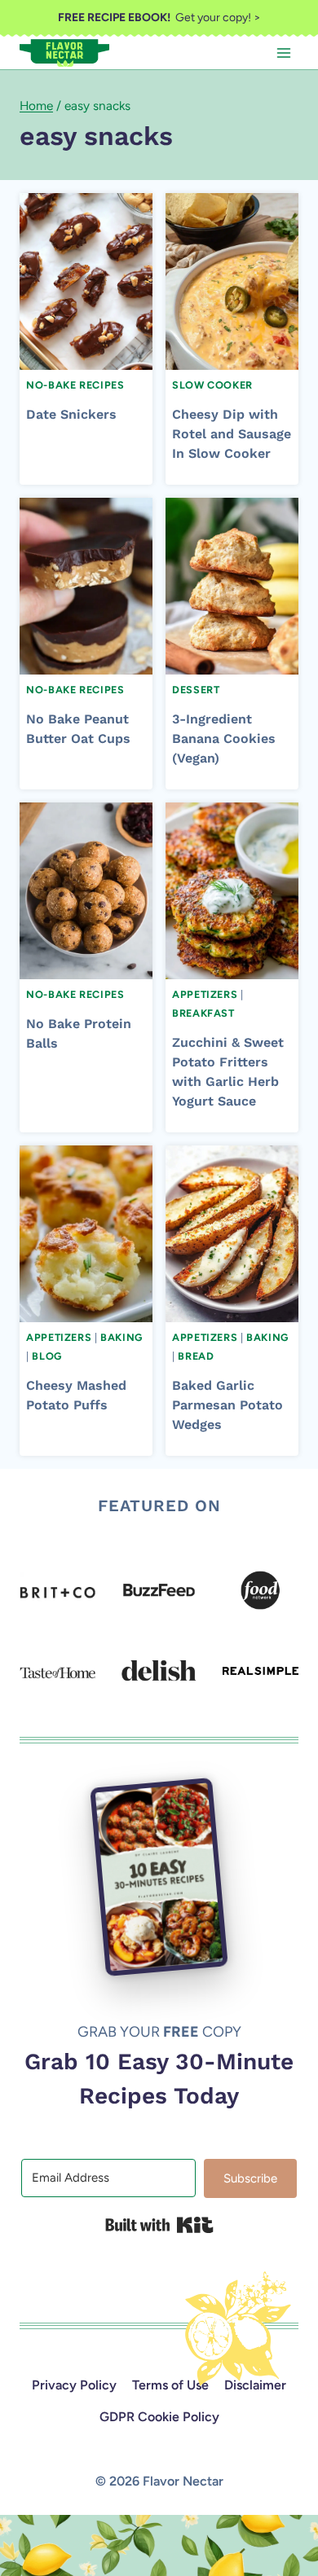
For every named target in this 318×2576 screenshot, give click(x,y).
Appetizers (205, 994)
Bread (196, 1356)
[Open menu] (283, 53)
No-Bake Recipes (75, 385)
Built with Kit (159, 2225)
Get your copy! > (159, 18)
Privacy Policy (74, 2385)
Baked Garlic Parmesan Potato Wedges (227, 1405)
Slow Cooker (212, 385)
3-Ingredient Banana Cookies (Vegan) (224, 739)
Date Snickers (71, 414)
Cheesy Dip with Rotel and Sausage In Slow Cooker (232, 434)
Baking (121, 1337)
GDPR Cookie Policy (159, 2417)
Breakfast (203, 1013)
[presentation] (86, 281)
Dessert (196, 690)
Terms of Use (170, 2385)
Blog (47, 1356)
